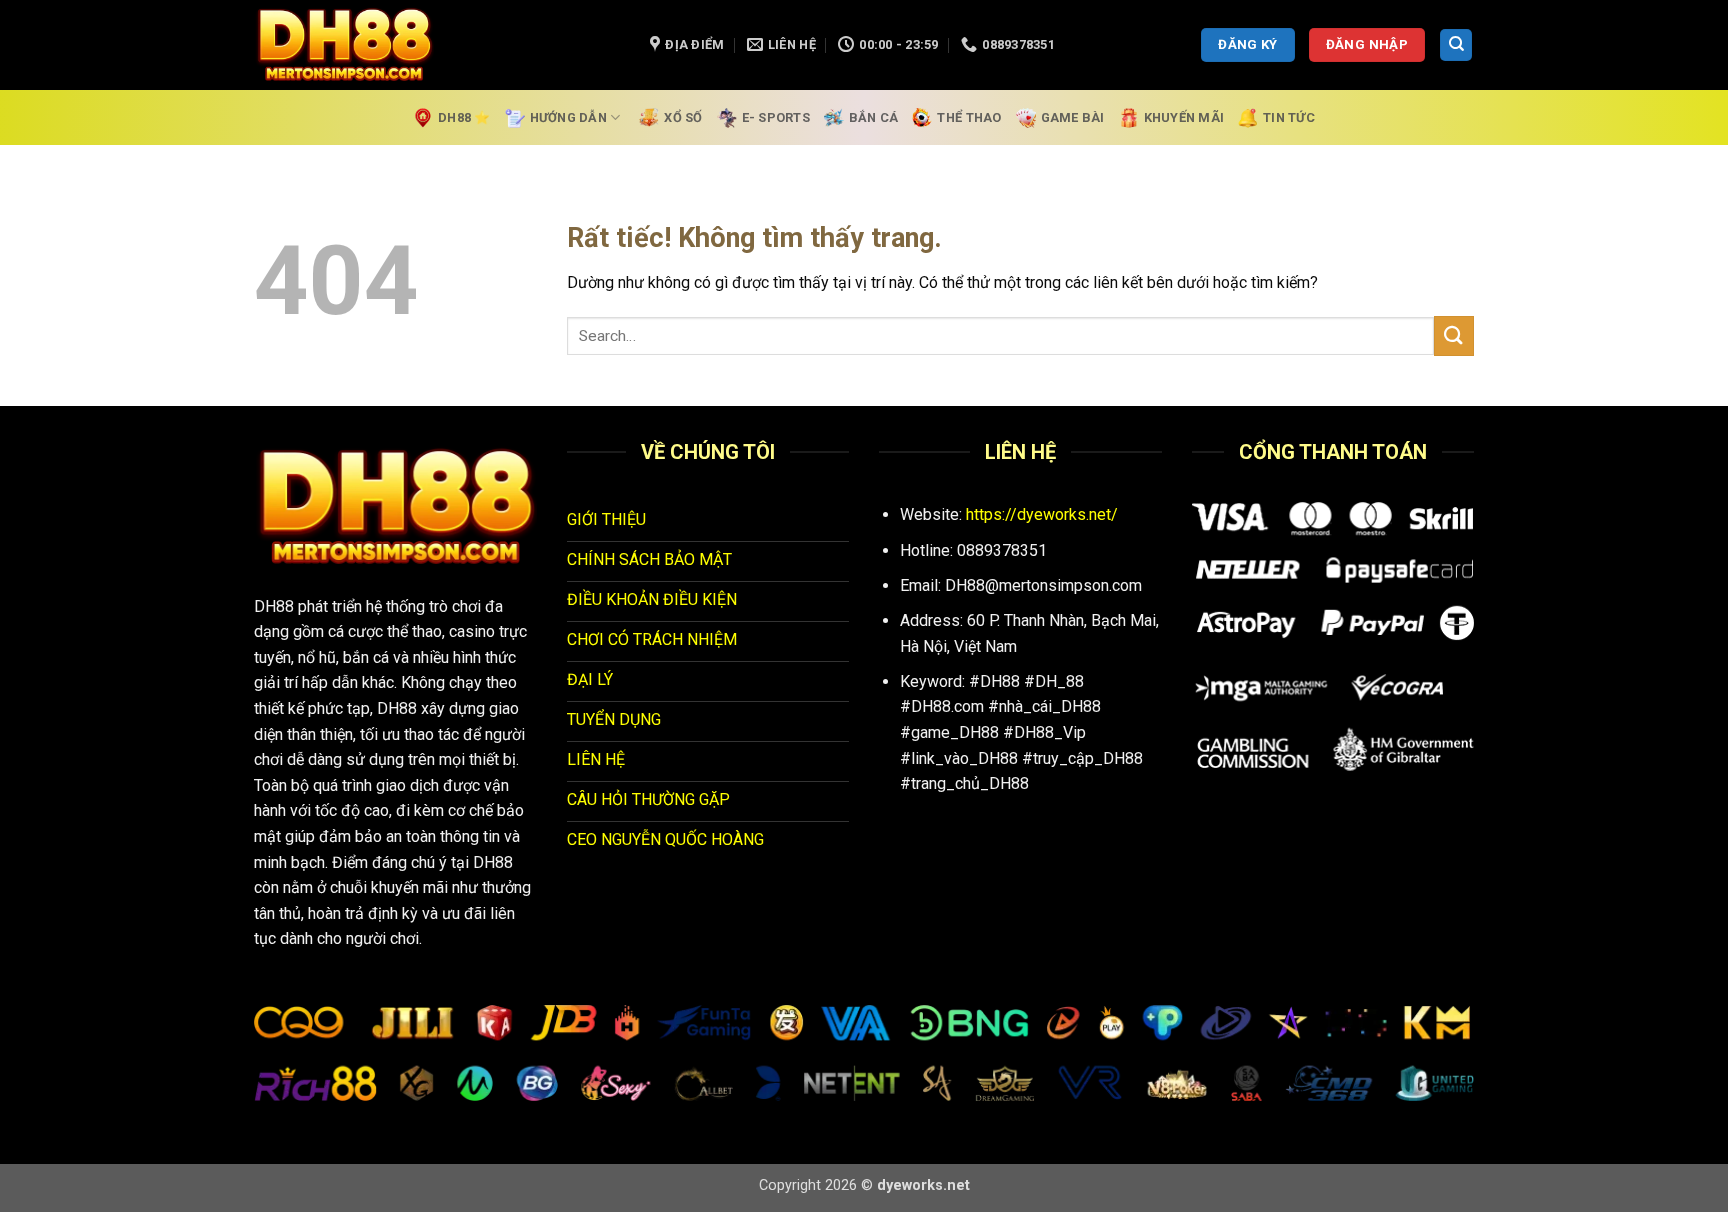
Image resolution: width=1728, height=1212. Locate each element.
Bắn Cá (874, 117)
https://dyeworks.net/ (1042, 514)
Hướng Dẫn (568, 117)
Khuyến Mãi (1184, 117)
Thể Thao (969, 117)
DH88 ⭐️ (464, 117)
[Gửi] (1454, 335)
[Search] (1456, 45)
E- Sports (776, 117)
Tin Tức (1289, 117)
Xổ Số (683, 117)
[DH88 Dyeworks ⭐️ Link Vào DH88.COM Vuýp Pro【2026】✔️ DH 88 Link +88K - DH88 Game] (437, 45)
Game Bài (1073, 117)
